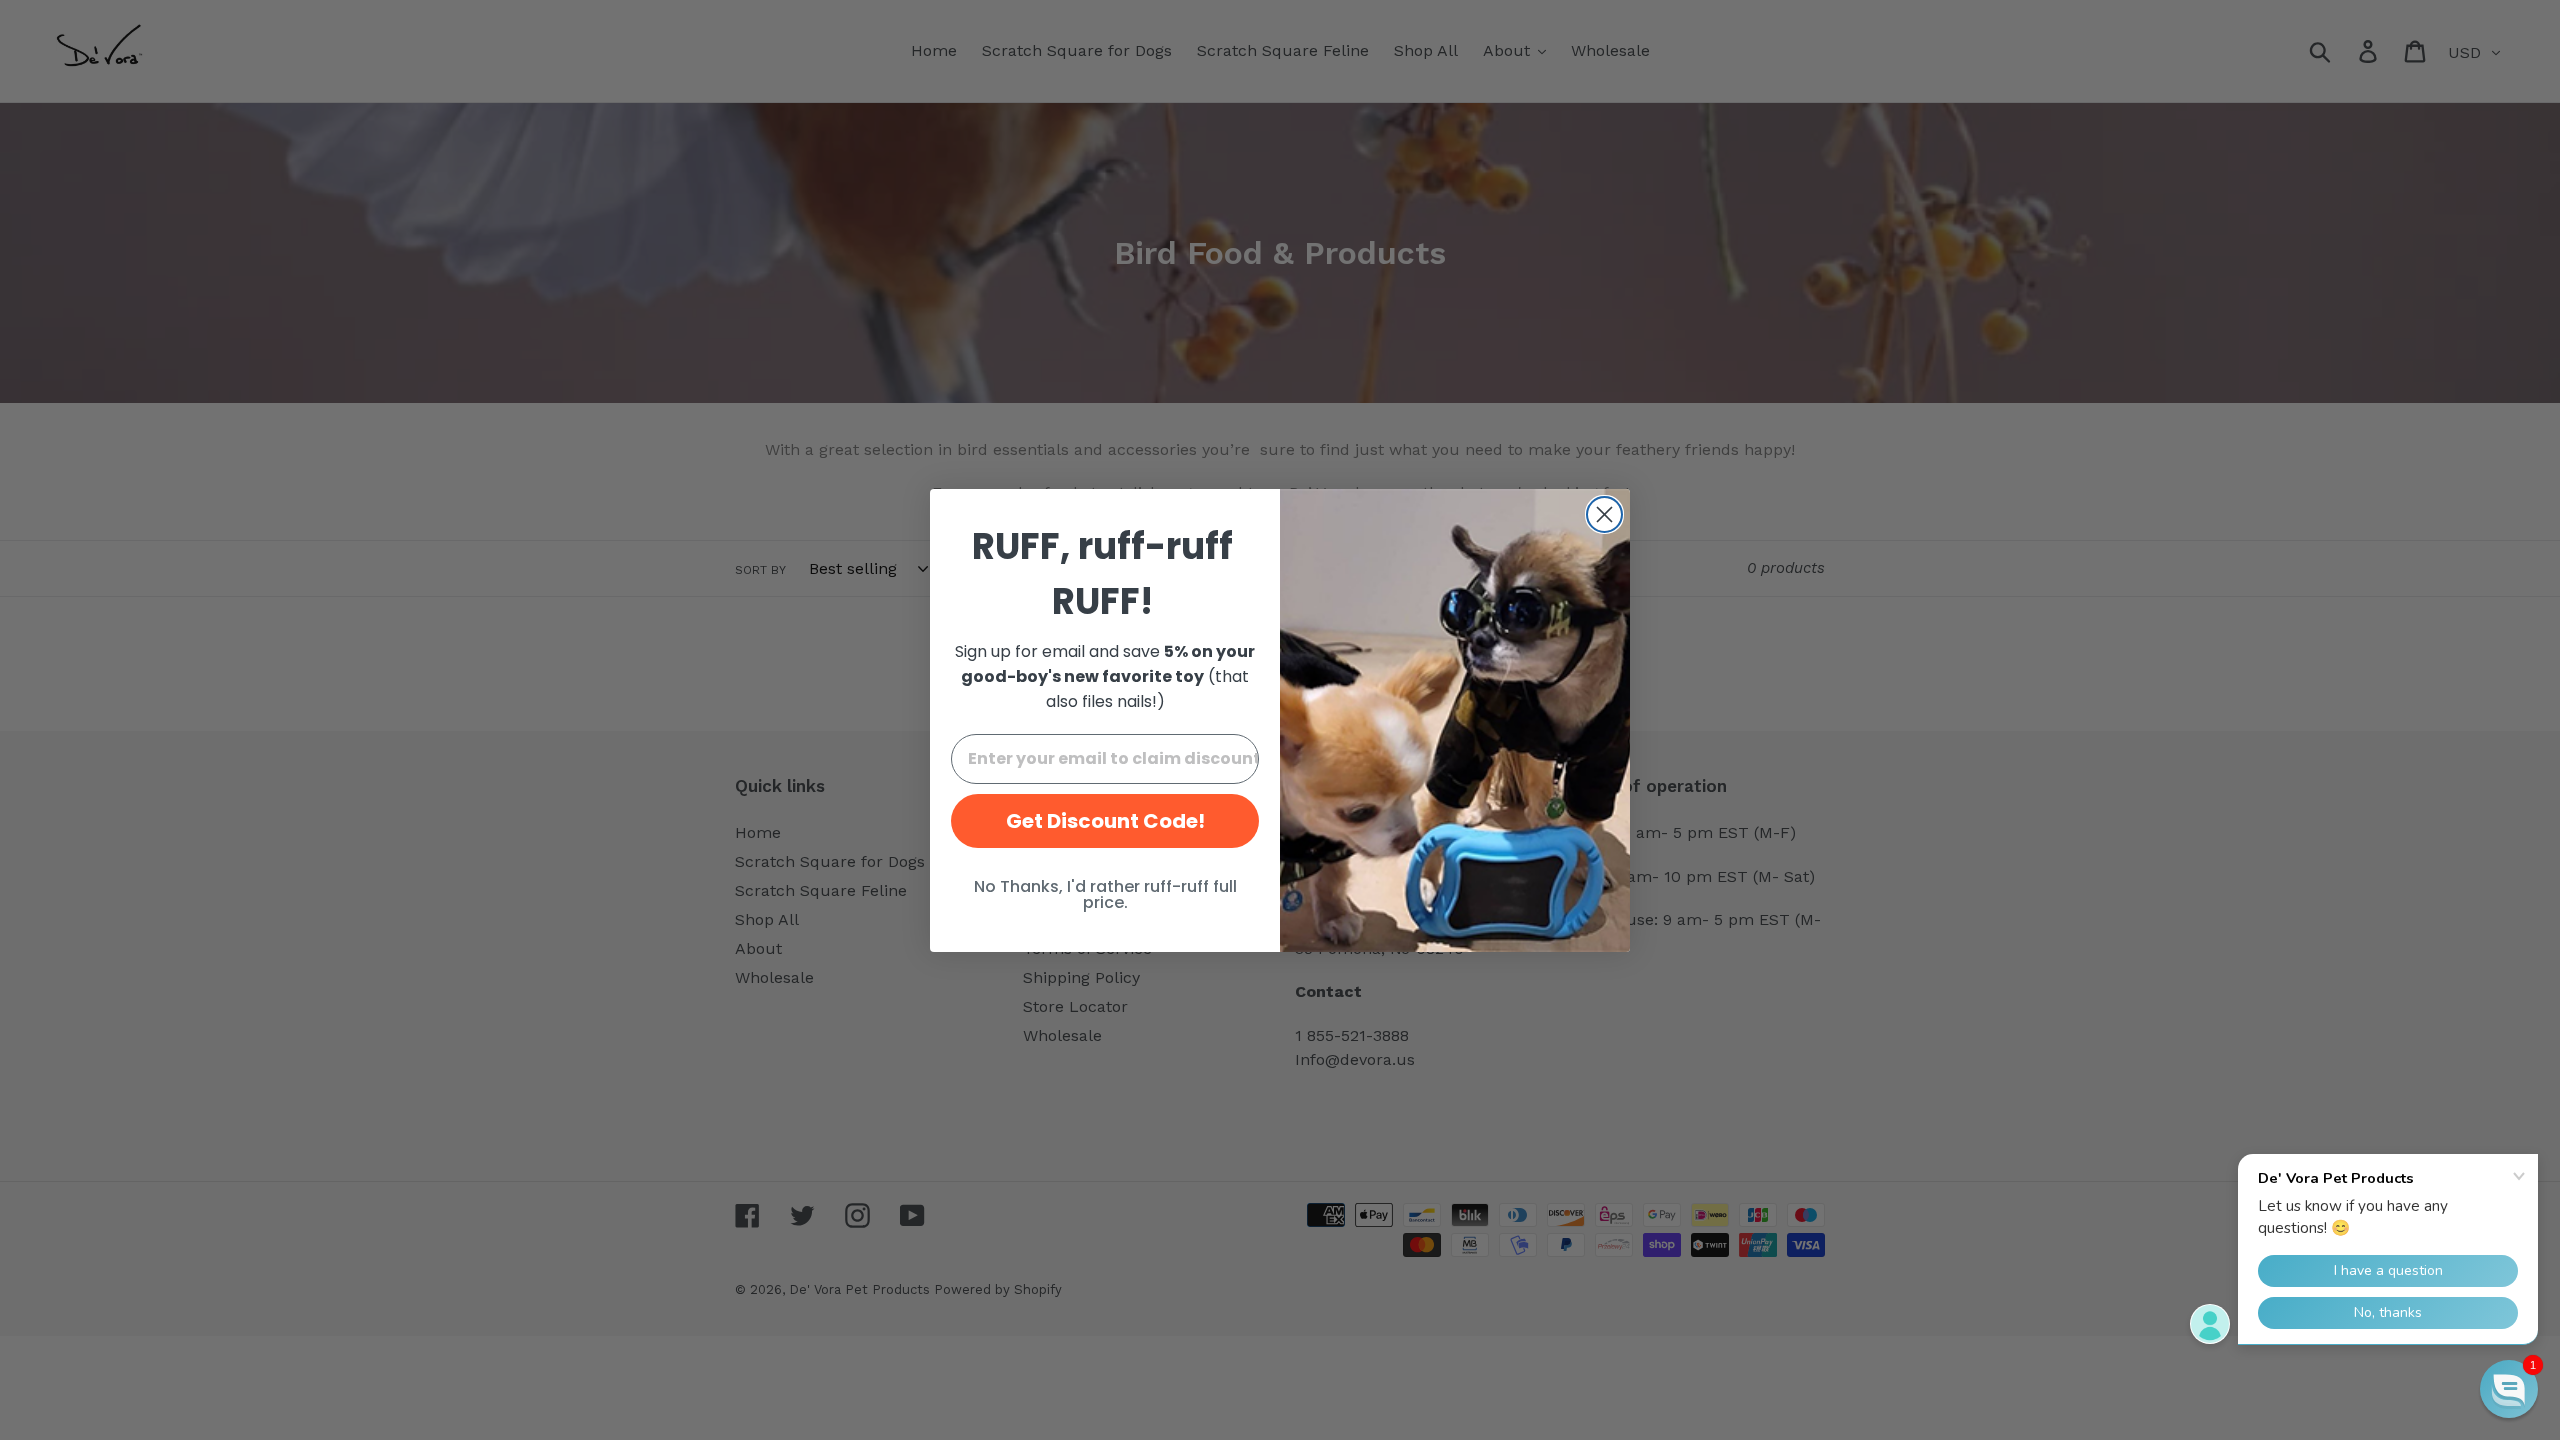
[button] (2509, 1389)
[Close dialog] (1604, 514)
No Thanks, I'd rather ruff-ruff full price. (1105, 894)
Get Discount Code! (1105, 821)
